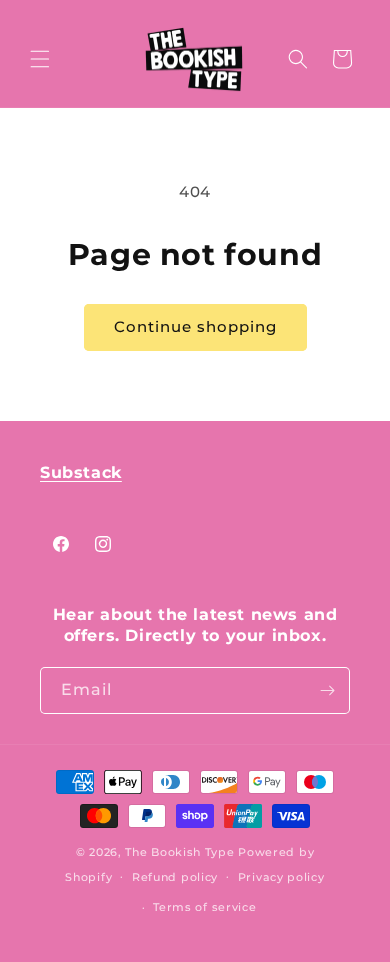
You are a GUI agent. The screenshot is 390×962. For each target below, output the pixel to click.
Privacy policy (281, 877)
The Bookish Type (179, 852)
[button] (40, 59)
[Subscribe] (327, 690)
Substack (81, 472)
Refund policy (175, 877)
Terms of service (204, 907)
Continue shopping (195, 326)
